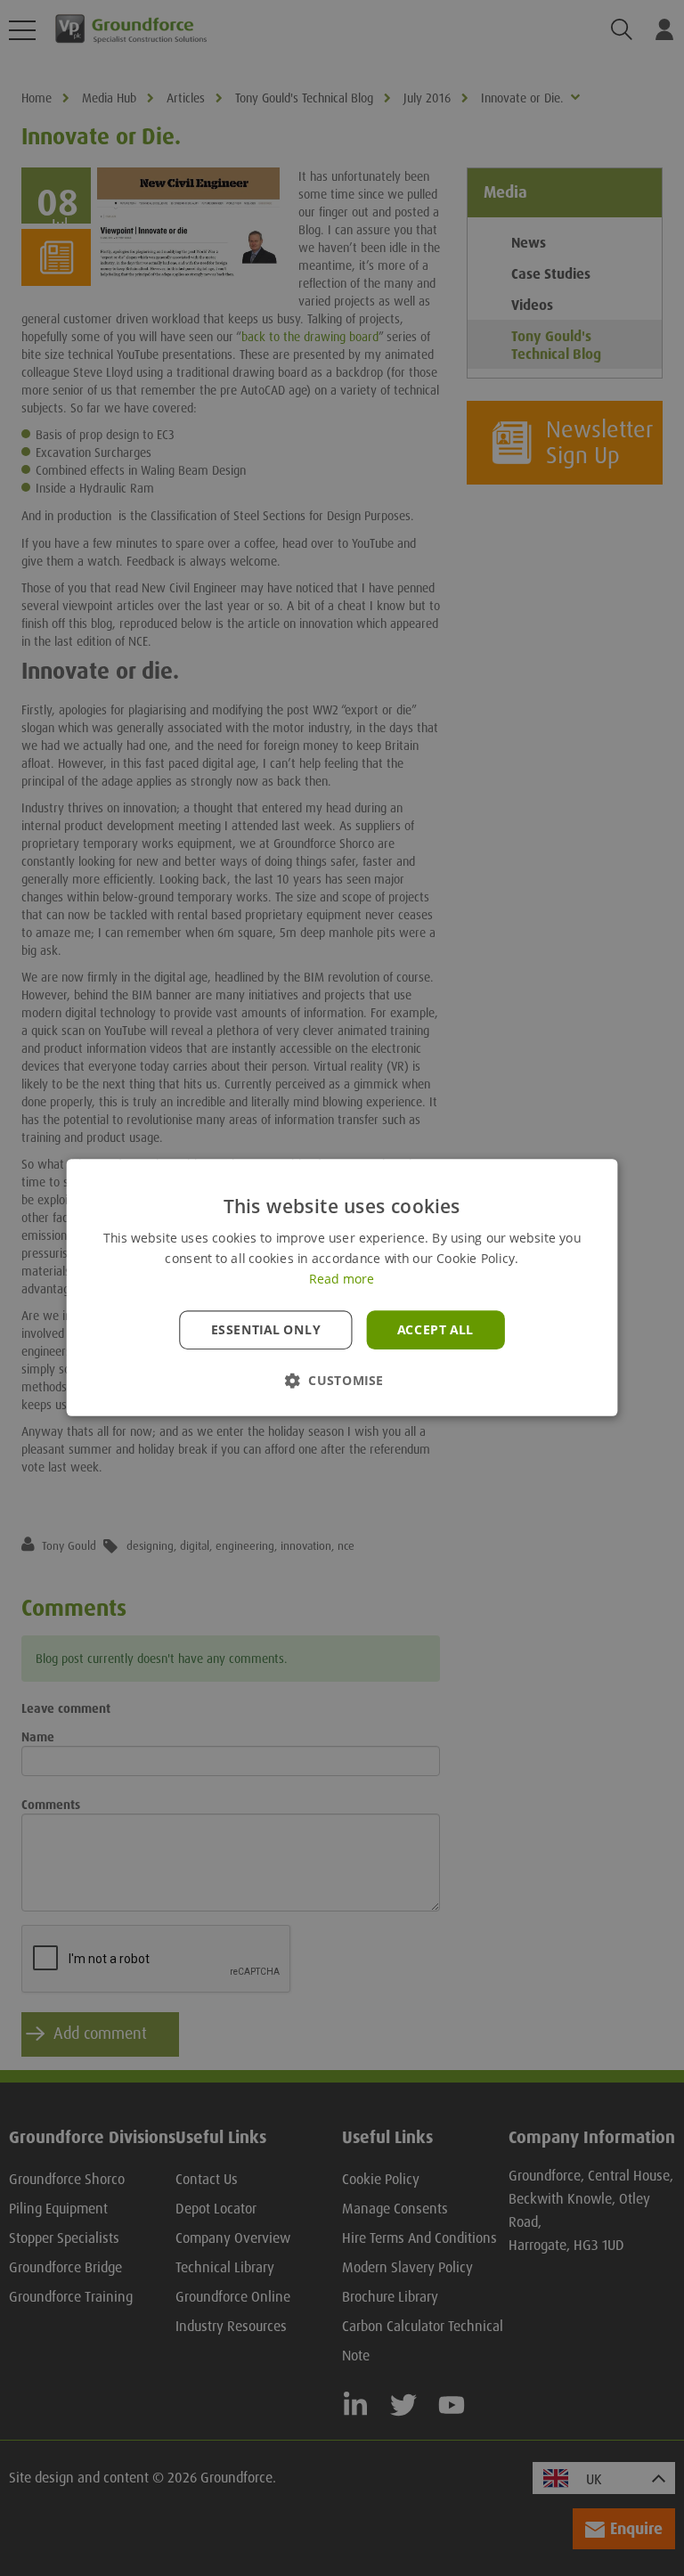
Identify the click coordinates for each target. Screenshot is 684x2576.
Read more (342, 1280)
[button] (342, 1381)
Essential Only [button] (266, 1330)
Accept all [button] (436, 1330)
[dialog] (342, 1288)
